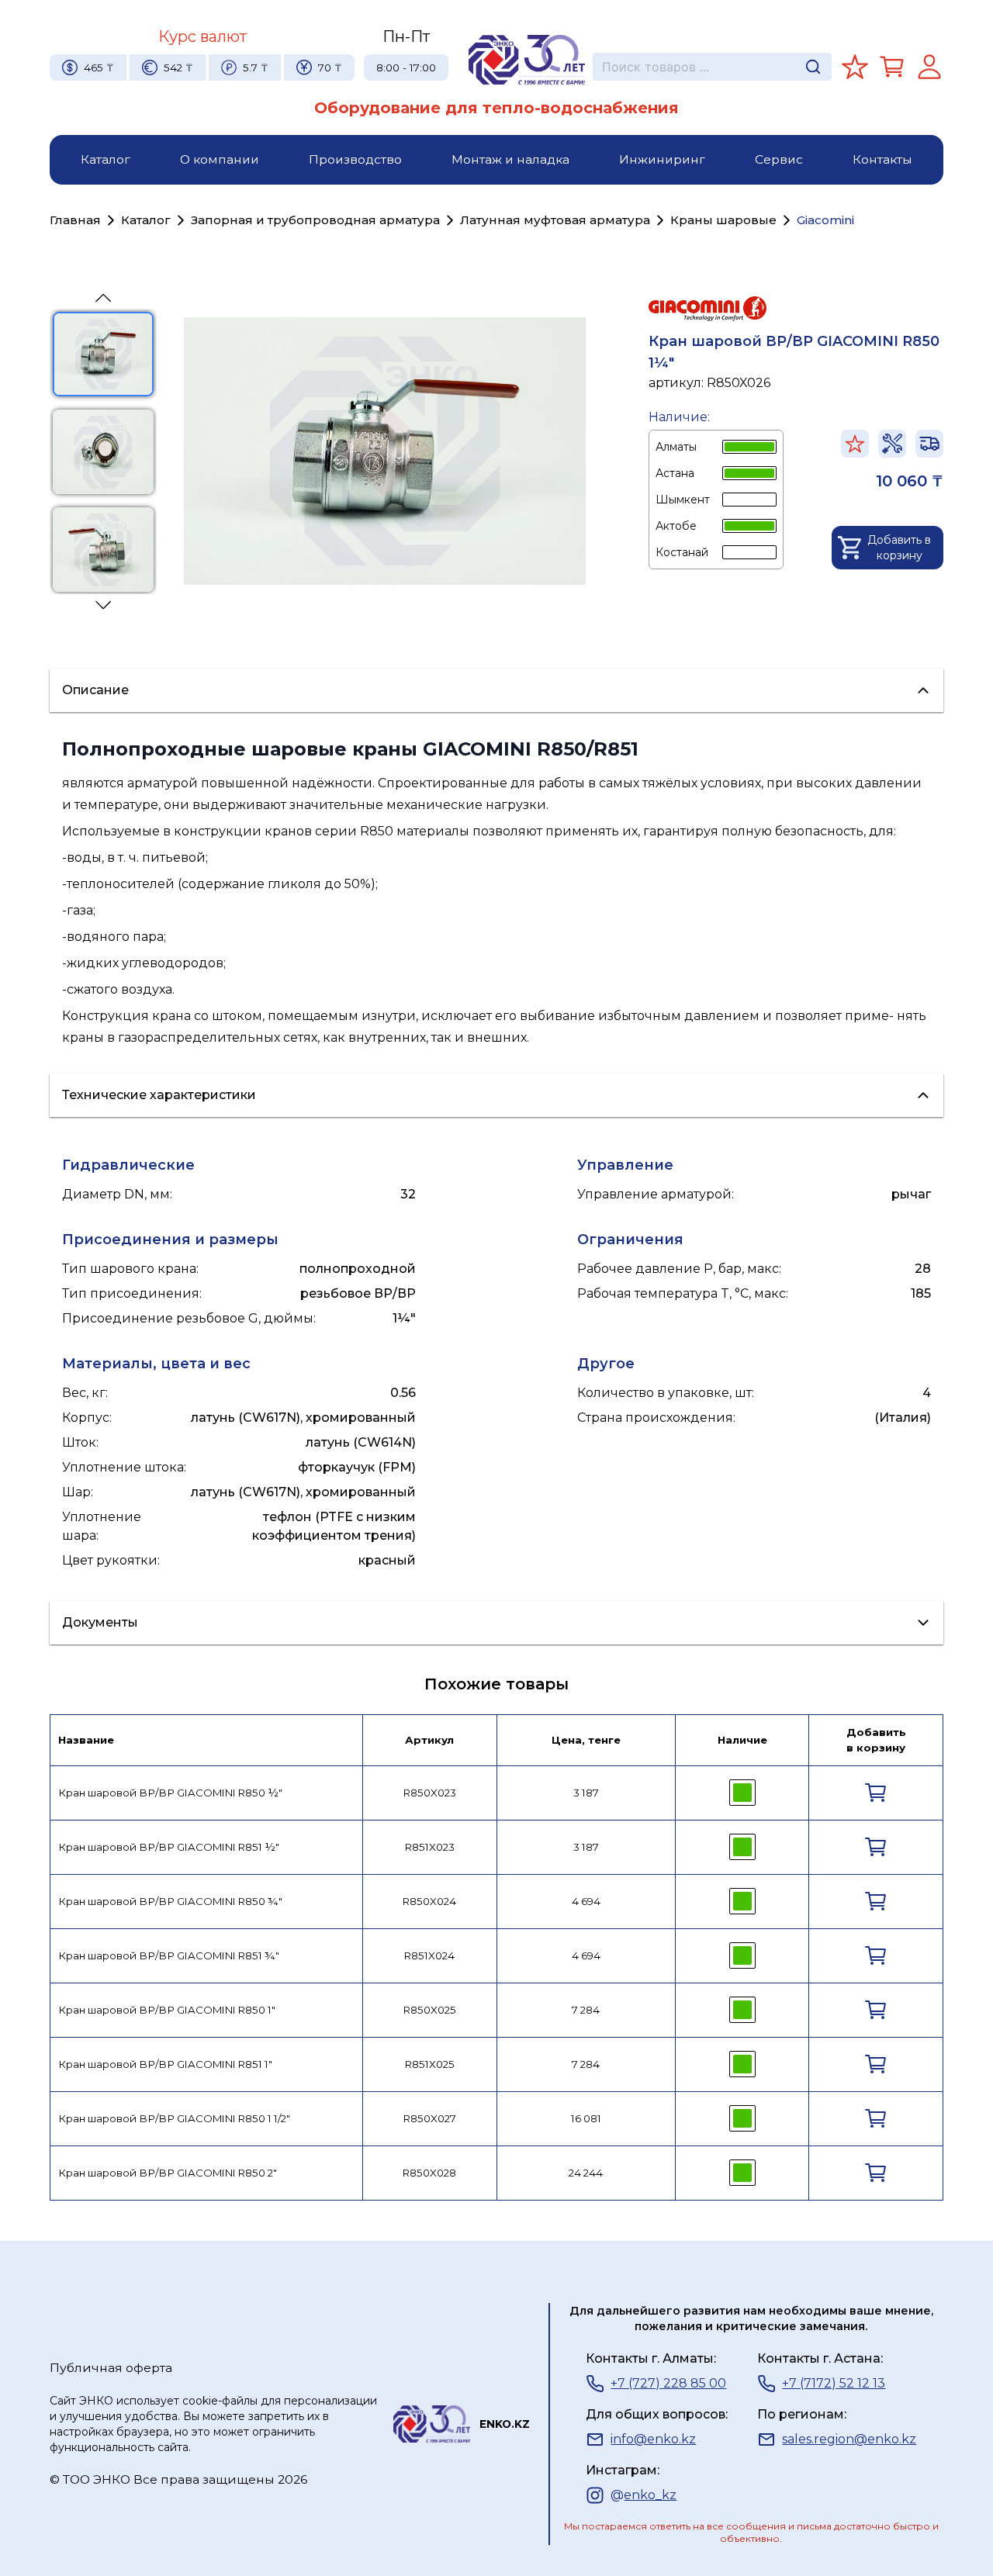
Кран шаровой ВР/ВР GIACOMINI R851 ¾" (169, 1955)
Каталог (106, 159)
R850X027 (430, 2118)
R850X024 (429, 1901)
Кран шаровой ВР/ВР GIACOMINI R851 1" (165, 2064)
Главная (75, 220)
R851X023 (430, 1847)
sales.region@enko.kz (849, 2439)
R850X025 (430, 2010)
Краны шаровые (723, 220)
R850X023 (430, 1793)
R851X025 (430, 2064)
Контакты (882, 159)
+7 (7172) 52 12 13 (834, 2383)
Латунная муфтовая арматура (555, 220)
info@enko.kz (653, 2439)
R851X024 (429, 1955)
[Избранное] (855, 67)
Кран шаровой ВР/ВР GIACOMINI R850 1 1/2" (174, 2118)
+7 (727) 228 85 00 (668, 2383)
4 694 (586, 1901)
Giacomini (825, 220)
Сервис (779, 159)
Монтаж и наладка (510, 159)
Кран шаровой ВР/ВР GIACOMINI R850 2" (168, 2173)
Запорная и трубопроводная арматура (315, 220)
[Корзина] (892, 67)
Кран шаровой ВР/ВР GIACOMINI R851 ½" (169, 1847)
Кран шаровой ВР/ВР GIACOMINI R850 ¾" (170, 1901)
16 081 (586, 2118)
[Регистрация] (929, 67)
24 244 (586, 2173)
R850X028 (429, 2173)
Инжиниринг (662, 159)
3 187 (586, 1793)
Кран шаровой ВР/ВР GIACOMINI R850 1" (167, 2010)
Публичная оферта (111, 2368)
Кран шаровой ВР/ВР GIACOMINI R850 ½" (170, 1793)
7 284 (586, 2010)
